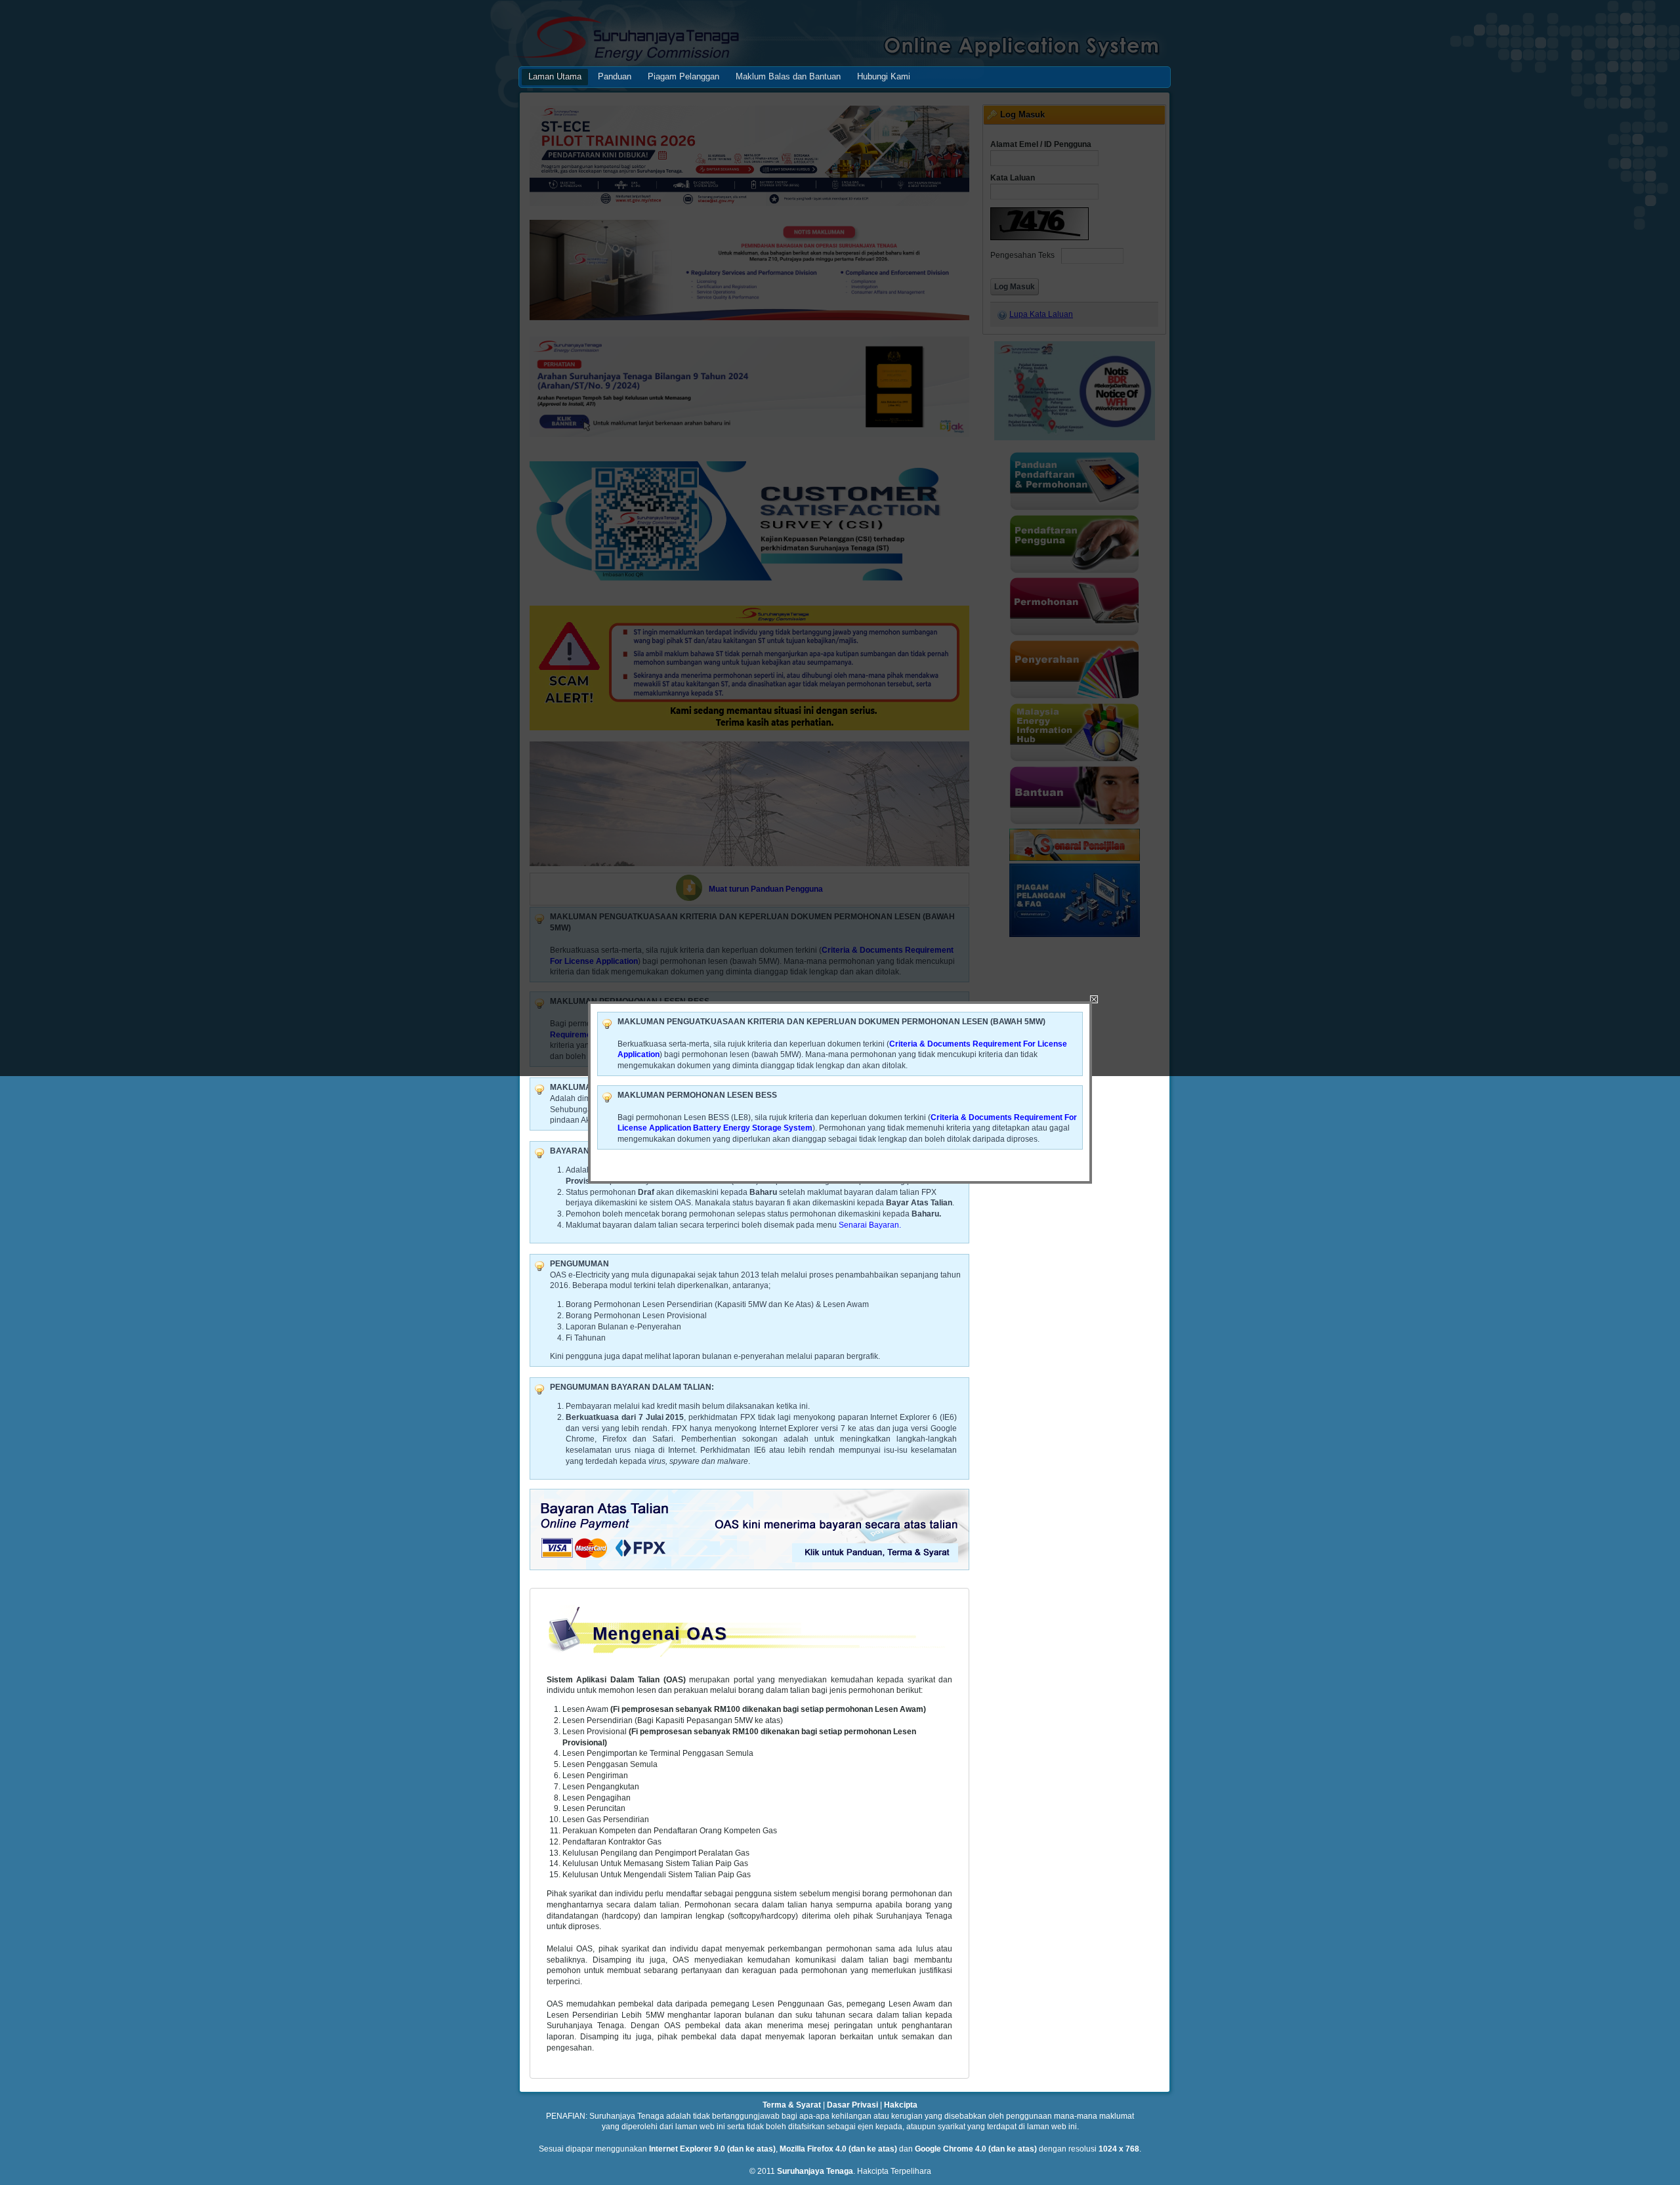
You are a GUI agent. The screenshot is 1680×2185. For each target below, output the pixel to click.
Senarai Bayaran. (870, 1225)
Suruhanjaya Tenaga (815, 2171)
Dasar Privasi (852, 2105)
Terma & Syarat (792, 2105)
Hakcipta (901, 2105)
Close (1094, 999)
